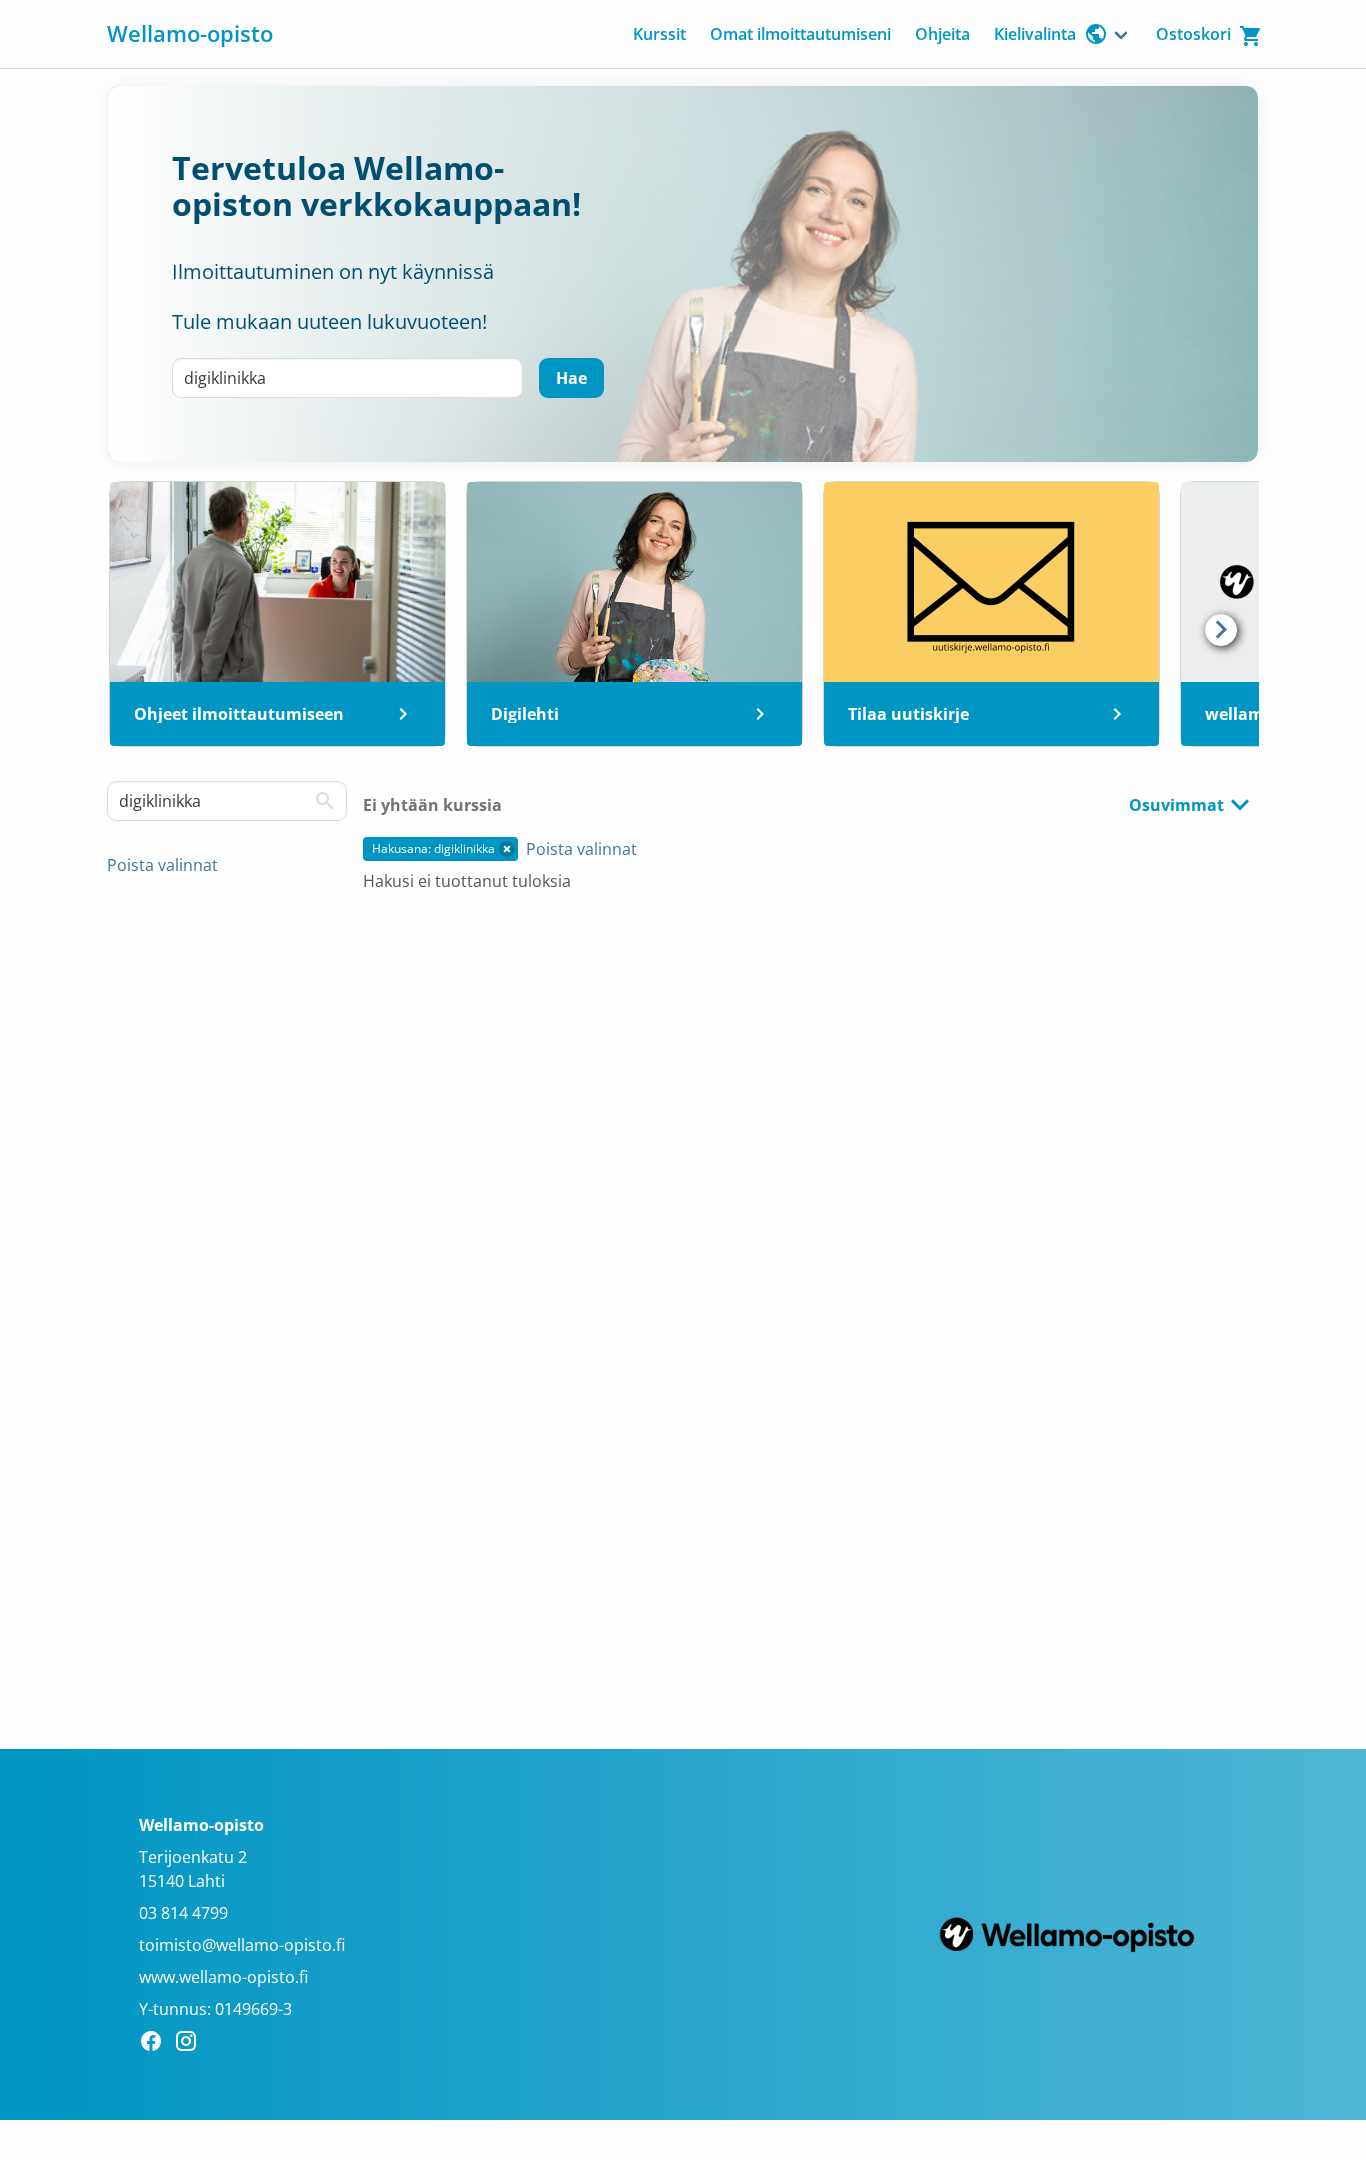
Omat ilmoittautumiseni (800, 34)
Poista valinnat (162, 865)
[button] (507, 849)
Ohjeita (942, 34)
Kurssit (659, 34)
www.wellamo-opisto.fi (223, 1977)
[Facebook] (156, 2044)
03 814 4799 (183, 1913)
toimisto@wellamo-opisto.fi (242, 1945)
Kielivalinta (1035, 34)
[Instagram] (191, 2044)
